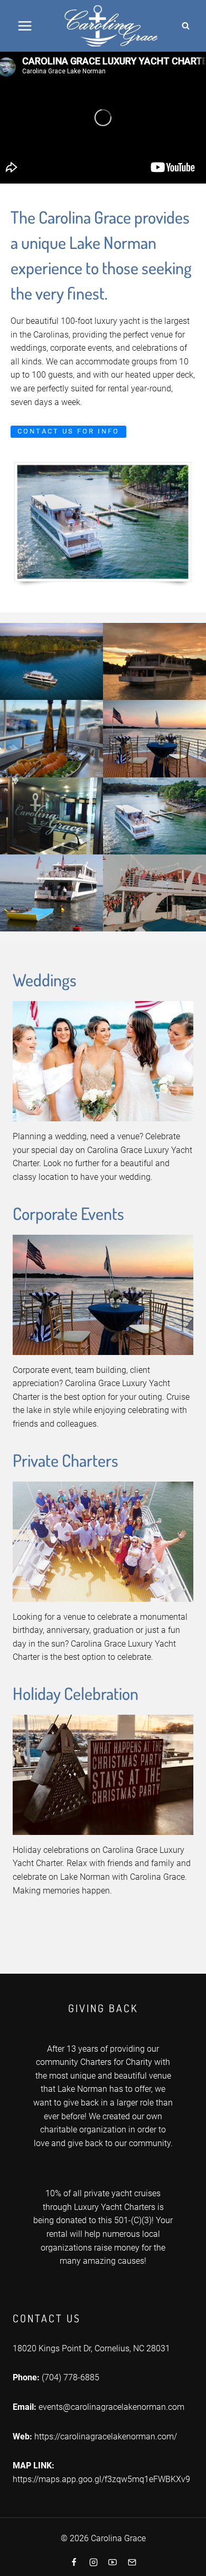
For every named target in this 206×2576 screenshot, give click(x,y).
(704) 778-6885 (71, 2377)
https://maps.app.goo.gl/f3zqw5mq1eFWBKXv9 (101, 2479)
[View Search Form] (185, 26)
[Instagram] (93, 2562)
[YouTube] (113, 2562)
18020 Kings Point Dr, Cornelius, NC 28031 (91, 2348)
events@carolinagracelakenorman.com (111, 2407)
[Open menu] (25, 26)
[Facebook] (74, 2562)
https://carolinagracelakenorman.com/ (106, 2436)
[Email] (132, 2562)
